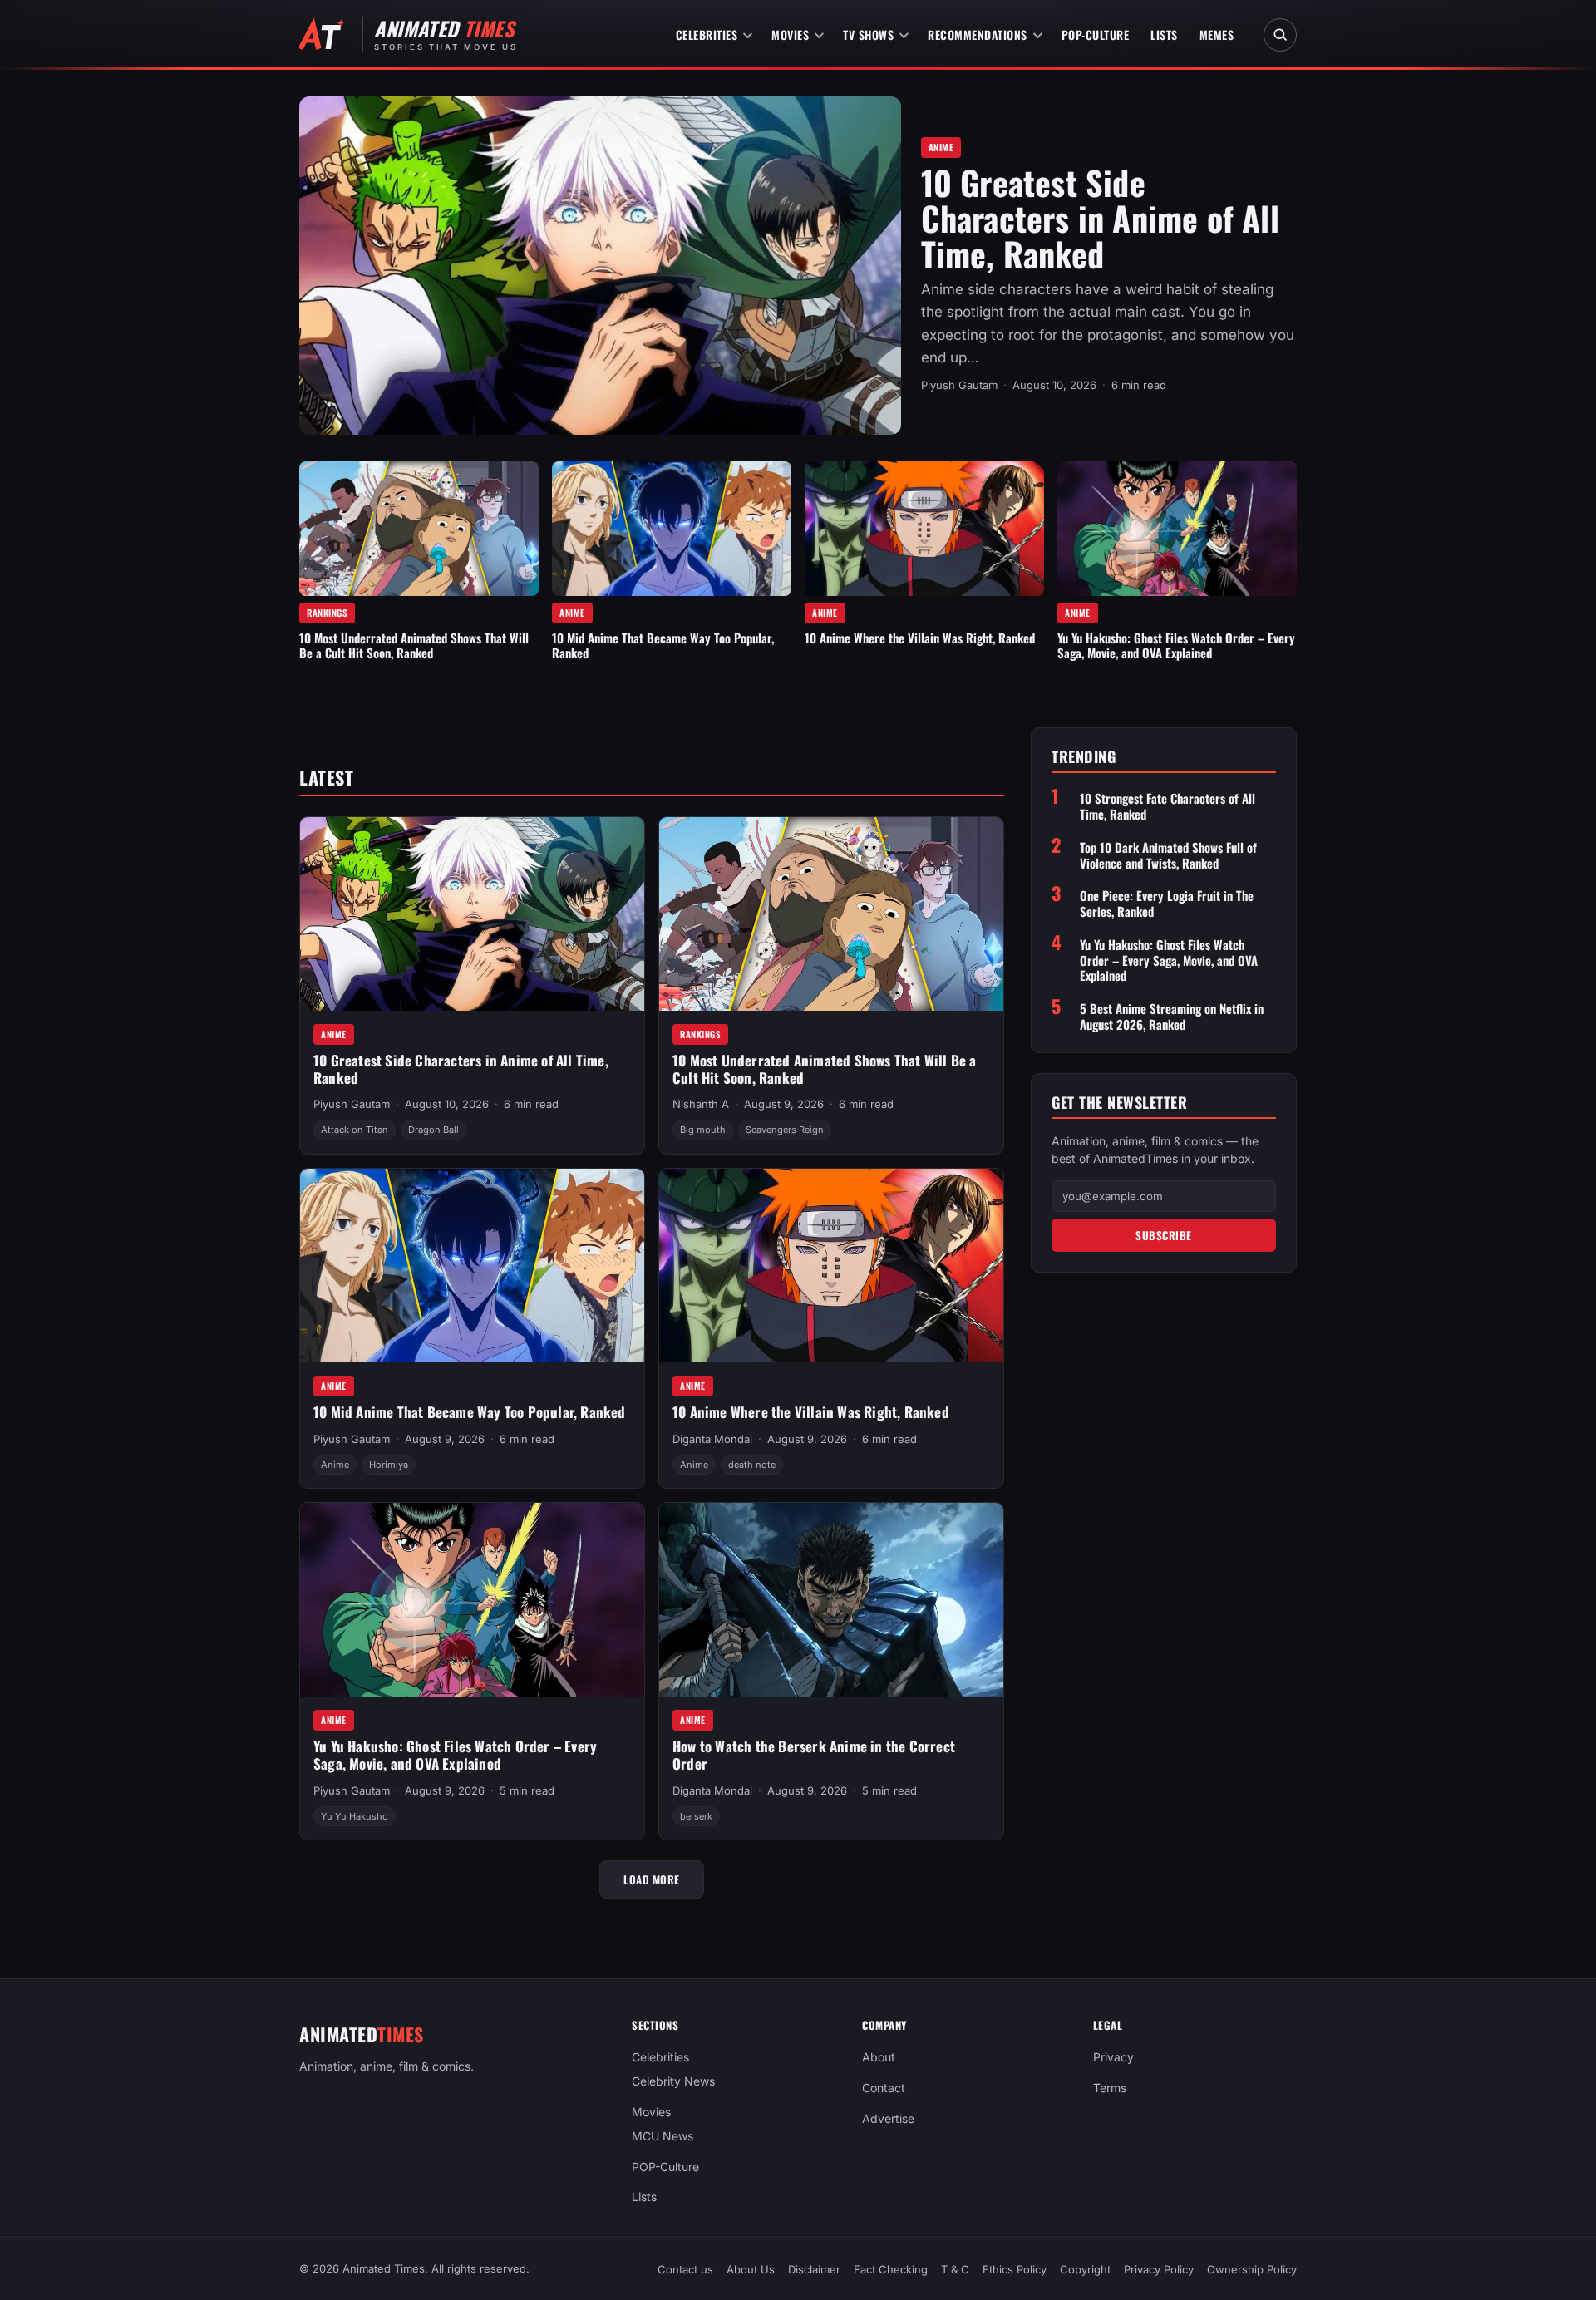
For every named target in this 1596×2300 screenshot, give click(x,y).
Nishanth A (701, 1104)
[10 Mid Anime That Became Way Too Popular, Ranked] (672, 529)
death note (752, 1465)
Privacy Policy (1159, 2269)
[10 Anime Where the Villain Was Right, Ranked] (924, 529)
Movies (790, 34)
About (879, 2057)
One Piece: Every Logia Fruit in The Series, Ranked (1167, 904)
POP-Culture (1096, 34)
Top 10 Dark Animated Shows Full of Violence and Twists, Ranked (1168, 855)
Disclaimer (814, 2269)
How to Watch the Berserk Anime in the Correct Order (814, 1755)
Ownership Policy (1252, 2269)
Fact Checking (891, 2269)
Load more (652, 1879)
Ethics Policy (1015, 2269)
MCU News (663, 2136)
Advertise (888, 2118)
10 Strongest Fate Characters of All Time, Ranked (1167, 806)
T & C (955, 2269)
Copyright (1085, 2269)
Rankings (327, 613)
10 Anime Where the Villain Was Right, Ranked (920, 638)
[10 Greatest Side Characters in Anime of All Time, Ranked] (600, 266)
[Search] (1280, 35)
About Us (751, 2269)
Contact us (685, 2269)
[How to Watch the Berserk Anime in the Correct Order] (831, 1600)
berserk (696, 1816)
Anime (941, 147)
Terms (1110, 2088)
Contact (884, 2088)
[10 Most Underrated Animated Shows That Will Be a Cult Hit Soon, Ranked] (419, 529)
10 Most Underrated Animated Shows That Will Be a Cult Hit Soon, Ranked (414, 645)
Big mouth (703, 1130)
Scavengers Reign (785, 1130)
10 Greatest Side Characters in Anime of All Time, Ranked (1100, 218)
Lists (1164, 34)
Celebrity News (673, 2081)
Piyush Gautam (959, 385)
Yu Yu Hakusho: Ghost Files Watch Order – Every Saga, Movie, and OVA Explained (1176, 645)
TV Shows (868, 34)
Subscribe (1164, 1235)
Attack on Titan (355, 1130)
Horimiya (389, 1465)
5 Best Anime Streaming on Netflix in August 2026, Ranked (1172, 1017)
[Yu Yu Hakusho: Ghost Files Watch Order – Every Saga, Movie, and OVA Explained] (1177, 529)
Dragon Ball (433, 1130)
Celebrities (707, 34)
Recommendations (978, 34)
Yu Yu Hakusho (355, 1816)
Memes (1217, 34)
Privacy (1113, 2057)
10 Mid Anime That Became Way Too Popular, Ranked (663, 645)
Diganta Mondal (712, 1439)
